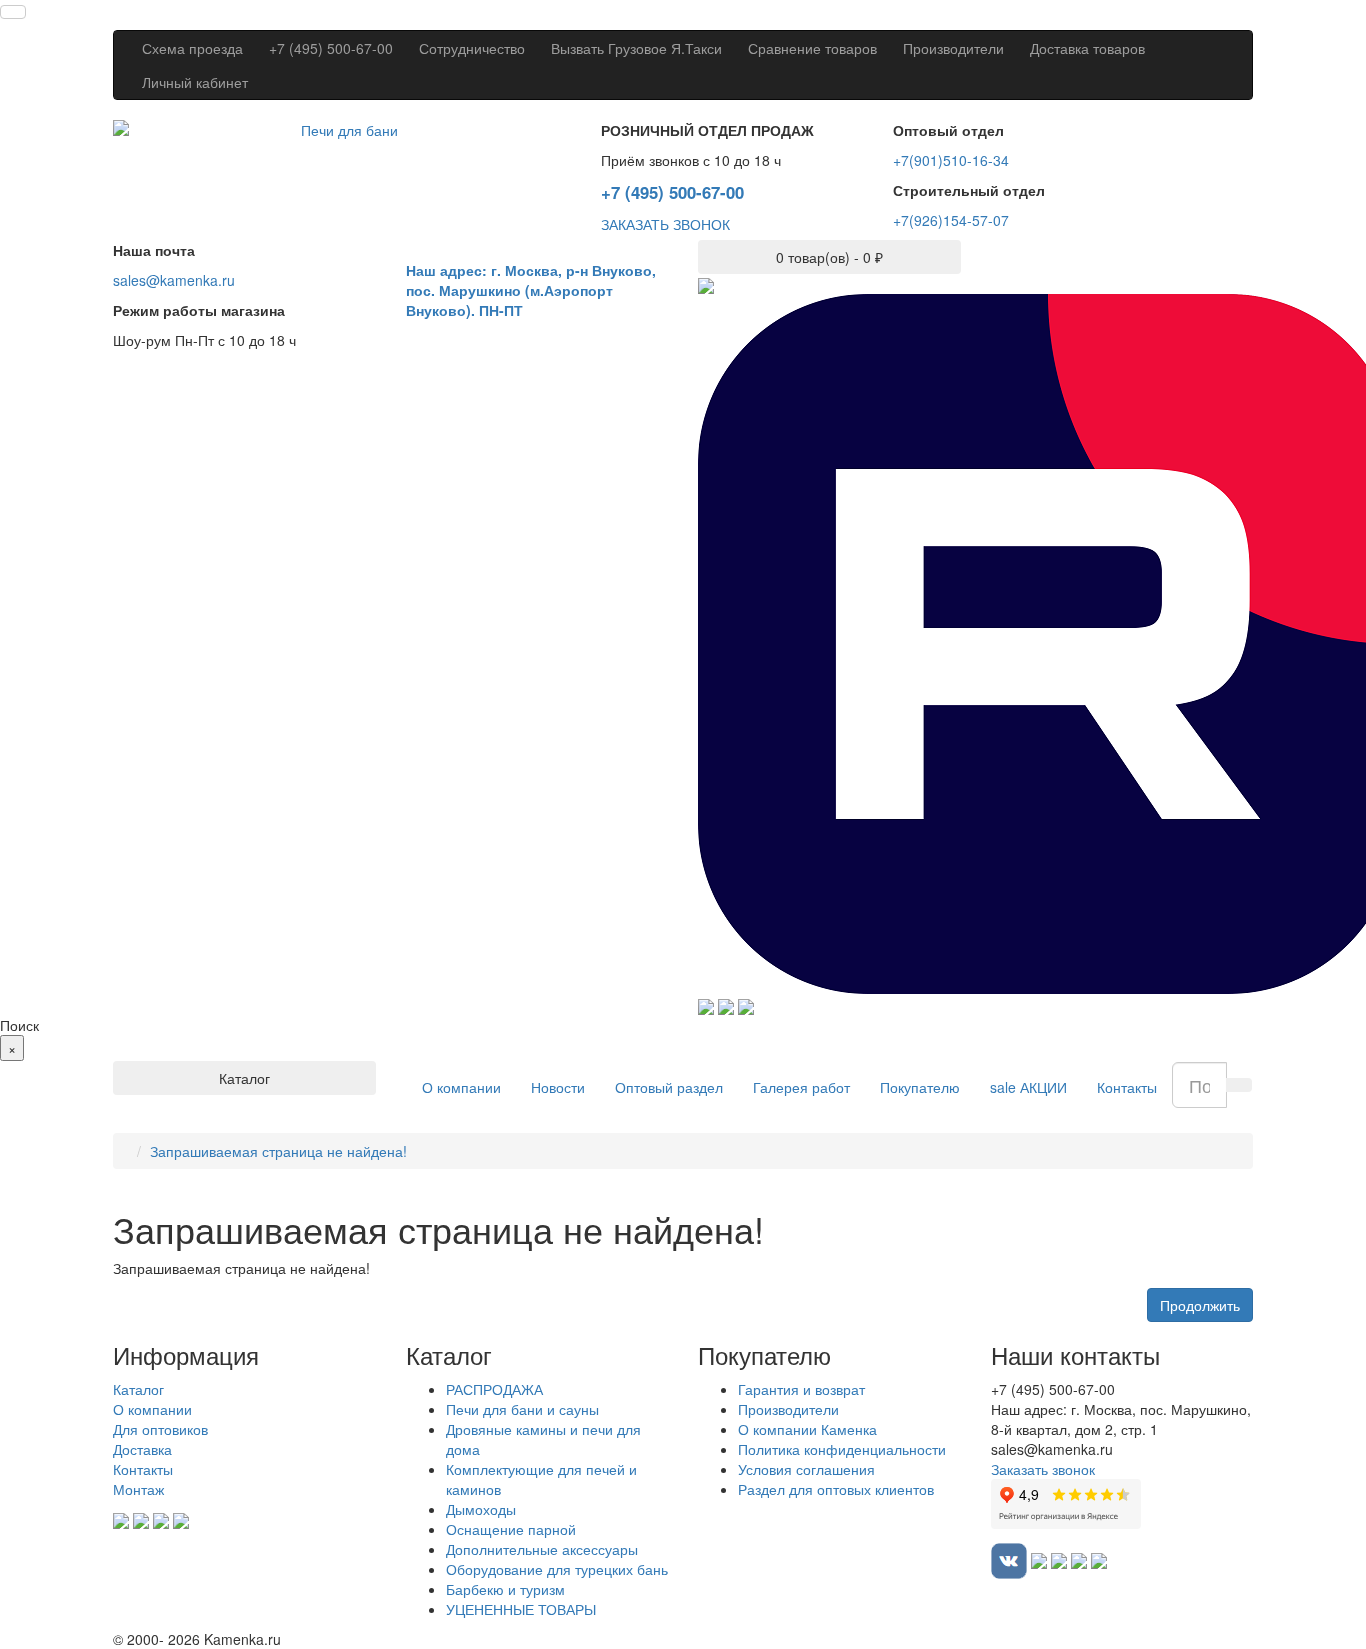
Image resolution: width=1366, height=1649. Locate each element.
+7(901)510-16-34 (951, 160)
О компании (461, 1087)
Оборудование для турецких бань (557, 1569)
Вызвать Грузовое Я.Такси (636, 48)
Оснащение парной (511, 1529)
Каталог (138, 1389)
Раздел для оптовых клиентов (836, 1489)
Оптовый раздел (669, 1087)
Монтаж (138, 1489)
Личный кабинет (195, 82)
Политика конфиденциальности (842, 1449)
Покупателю (920, 1087)
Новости (558, 1087)
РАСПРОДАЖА (494, 1389)
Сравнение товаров (812, 48)
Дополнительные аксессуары (542, 1549)
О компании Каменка (807, 1429)
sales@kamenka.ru (174, 280)
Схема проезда (192, 48)
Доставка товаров (1087, 48)
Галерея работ (801, 1087)
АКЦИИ (1028, 1087)
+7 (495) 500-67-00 (331, 48)
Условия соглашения (806, 1469)
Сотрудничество (472, 48)
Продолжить (1200, 1305)
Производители (953, 48)
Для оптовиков (160, 1429)
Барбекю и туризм (505, 1589)
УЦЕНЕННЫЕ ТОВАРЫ (521, 1609)
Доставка (142, 1449)
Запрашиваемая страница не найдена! (278, 1151)
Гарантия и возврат (801, 1389)
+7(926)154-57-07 (951, 220)
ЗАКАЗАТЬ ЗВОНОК (665, 224)
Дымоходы (481, 1509)
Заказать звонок (1043, 1469)
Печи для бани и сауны (522, 1409)
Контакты (1127, 1087)
